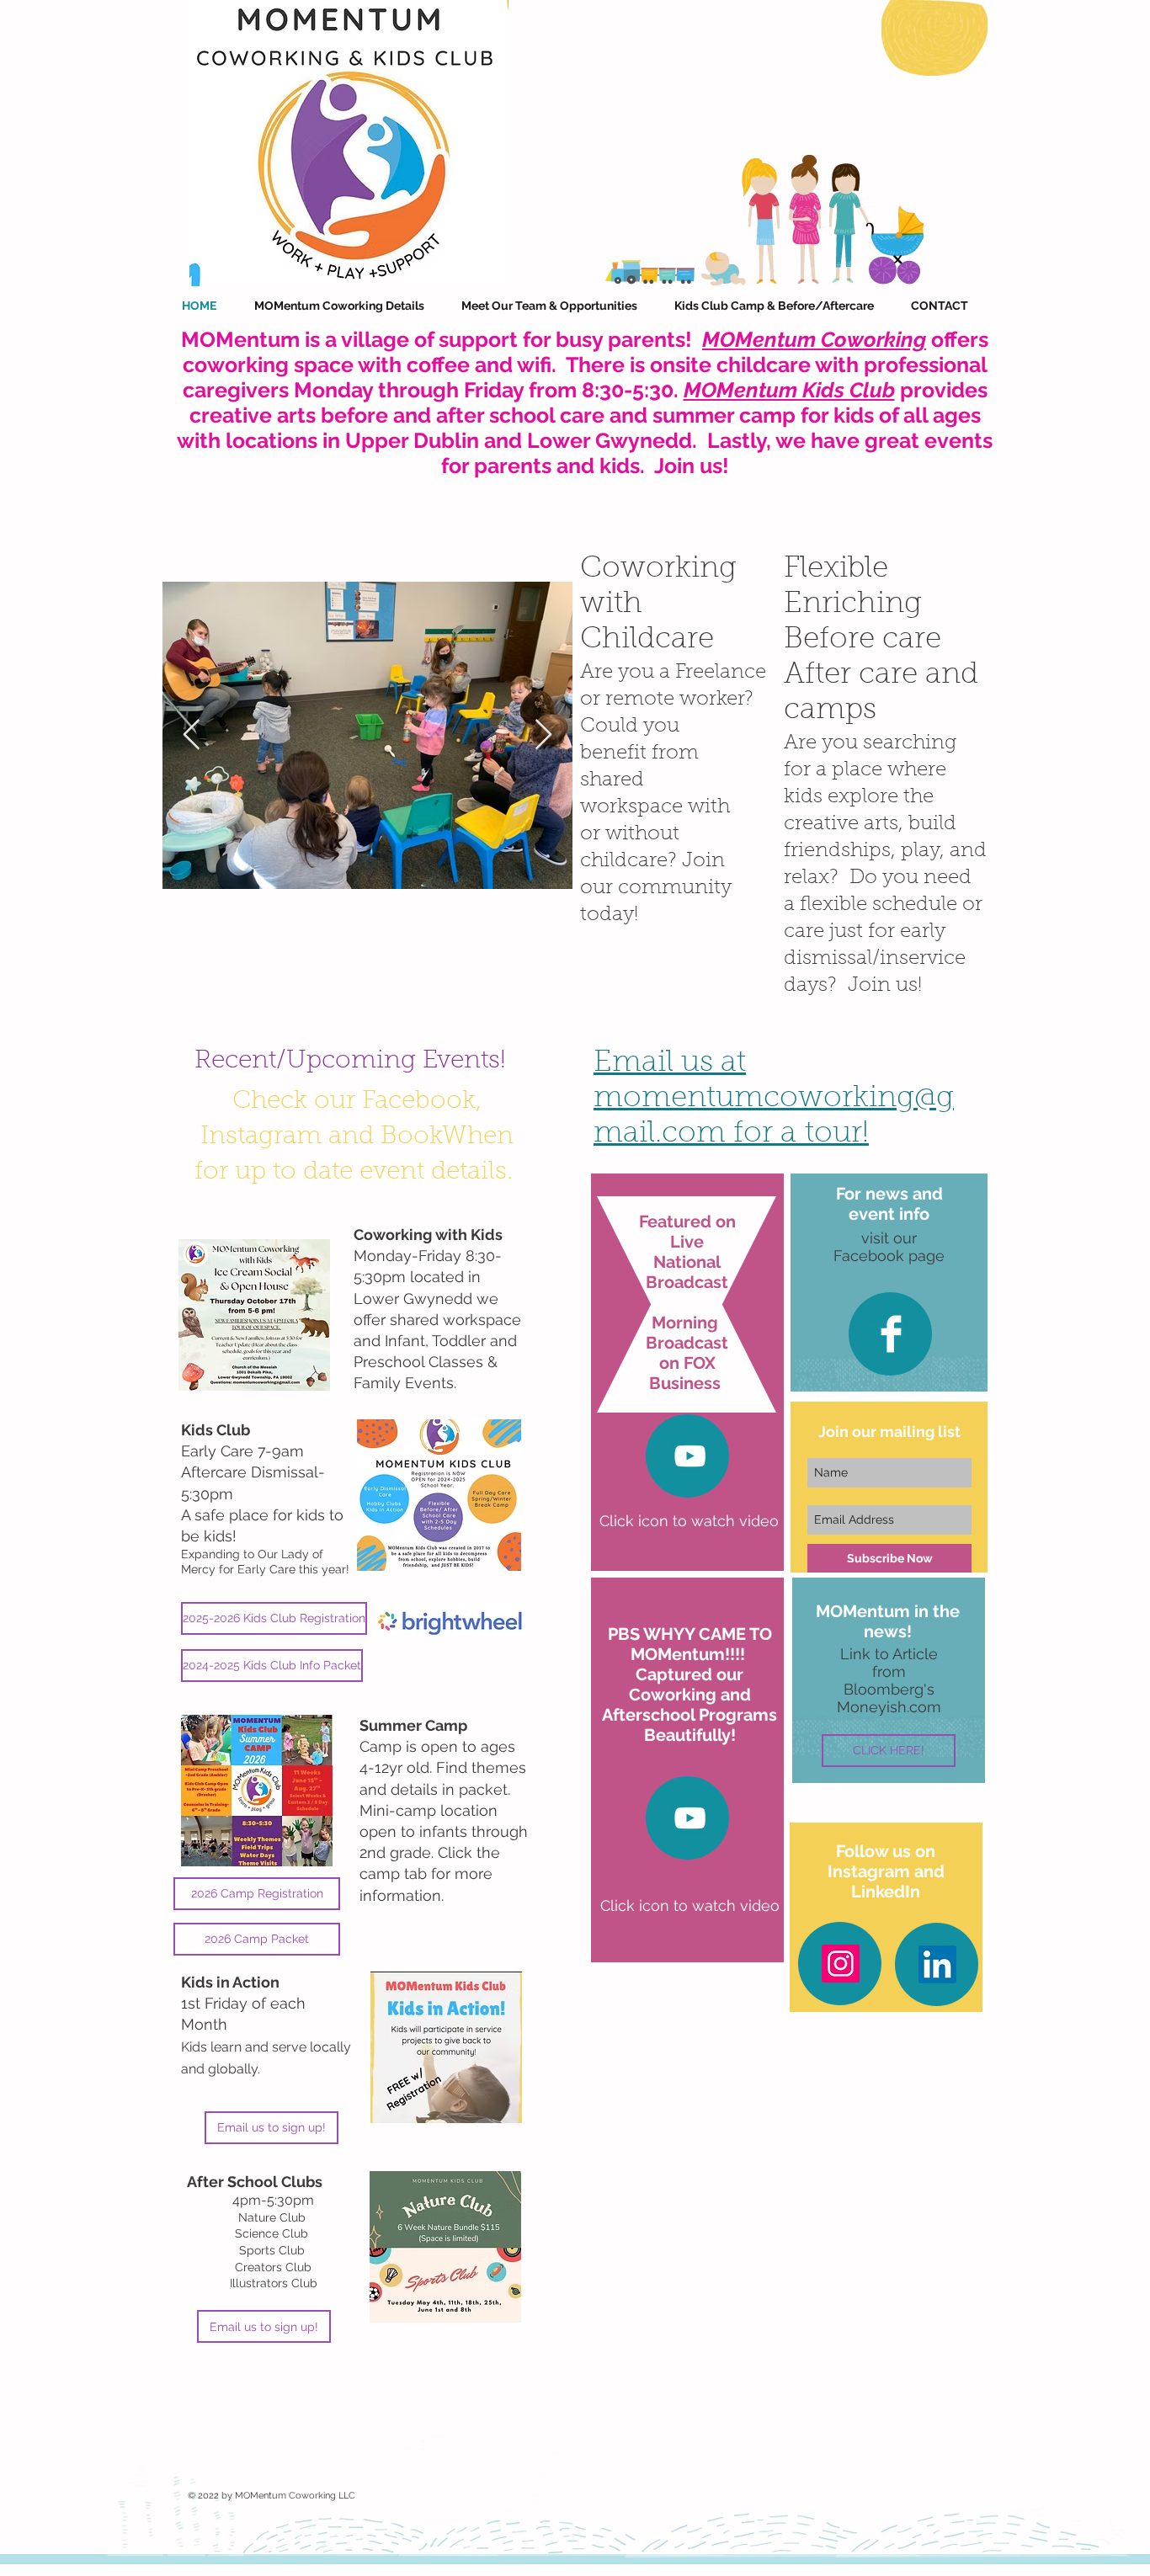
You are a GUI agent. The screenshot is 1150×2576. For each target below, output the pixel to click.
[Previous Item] (192, 735)
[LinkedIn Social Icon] (937, 1964)
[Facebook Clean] (891, 1334)
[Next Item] (543, 735)
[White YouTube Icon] (690, 1456)
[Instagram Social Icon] (841, 1964)
